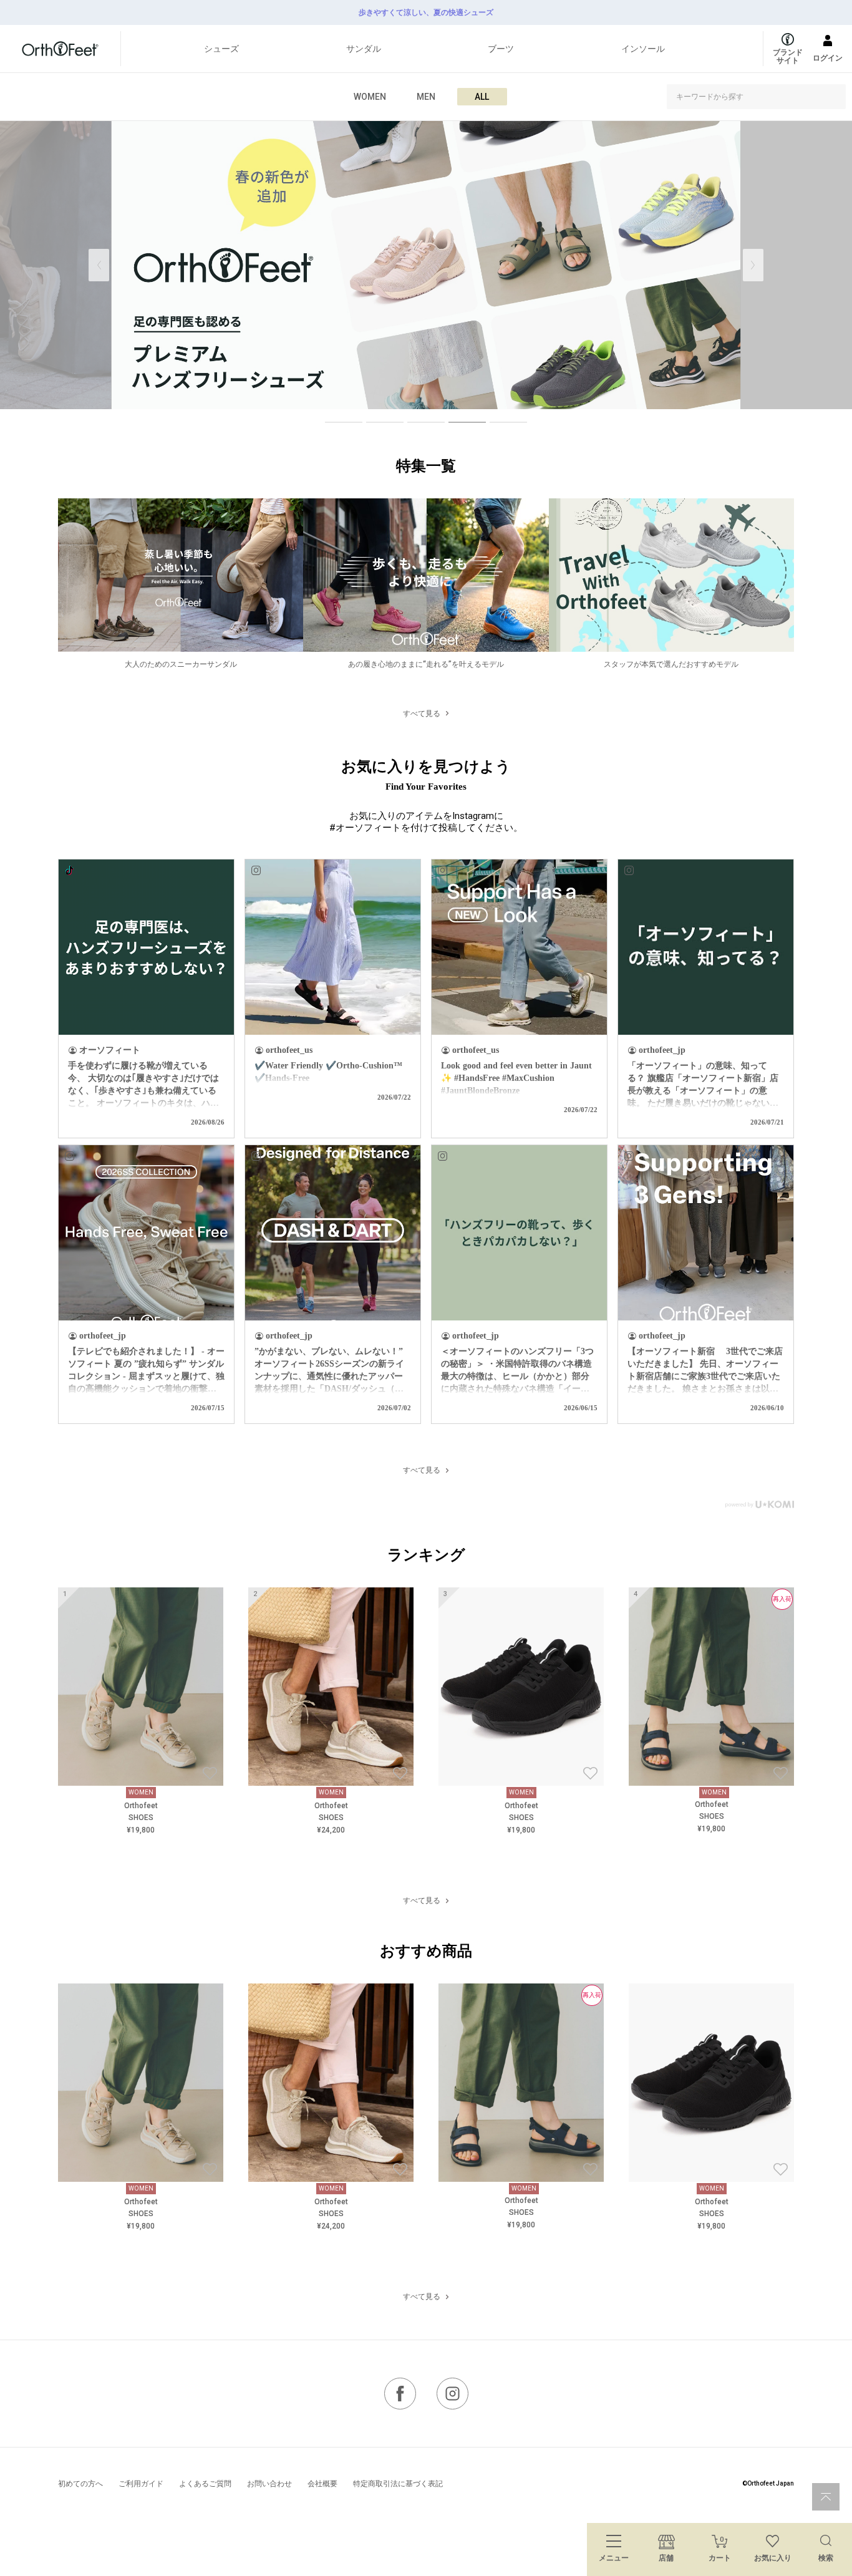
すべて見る (422, 714)
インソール (643, 49)
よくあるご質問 (205, 2484)
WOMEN (370, 97)
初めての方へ (80, 2484)
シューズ (221, 49)
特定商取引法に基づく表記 (398, 2484)
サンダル (364, 49)
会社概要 (322, 2484)
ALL (482, 97)
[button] (753, 265)
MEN (426, 97)
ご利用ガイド (141, 2484)
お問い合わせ (269, 2484)
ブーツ (501, 49)
